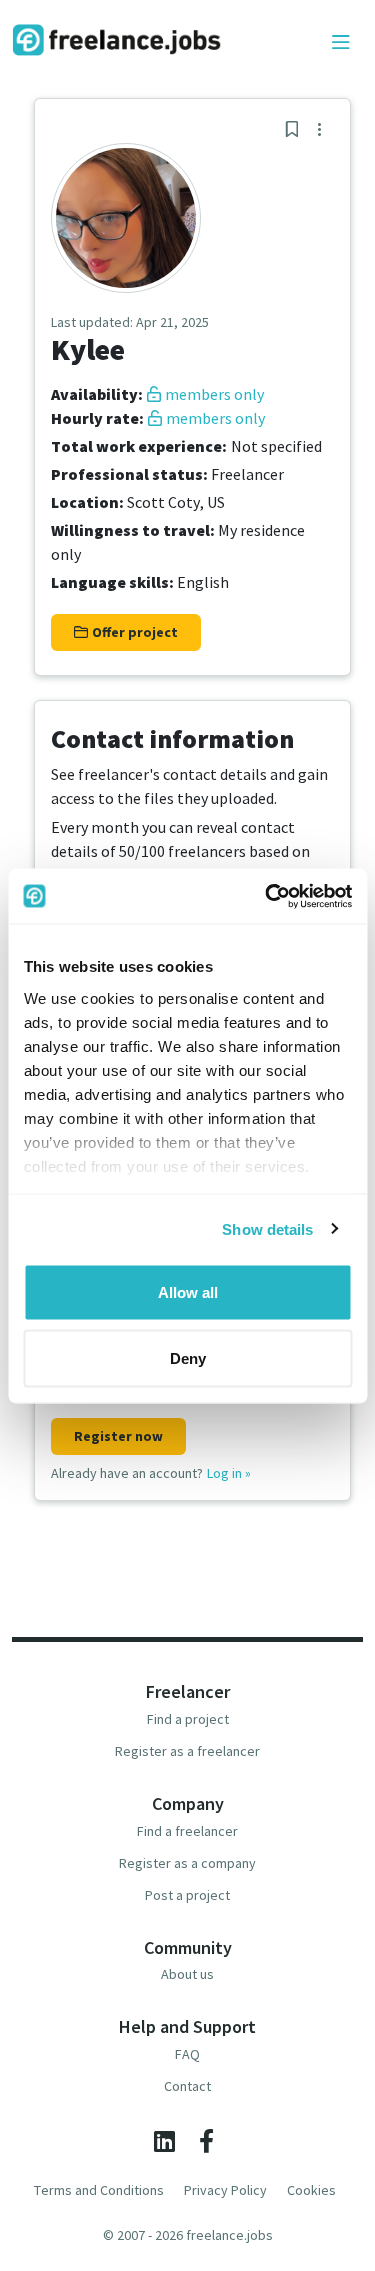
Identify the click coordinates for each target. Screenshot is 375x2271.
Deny (188, 1357)
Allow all (188, 1292)
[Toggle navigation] (341, 43)
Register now (118, 1436)
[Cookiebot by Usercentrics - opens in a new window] (267, 896)
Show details (267, 1228)
